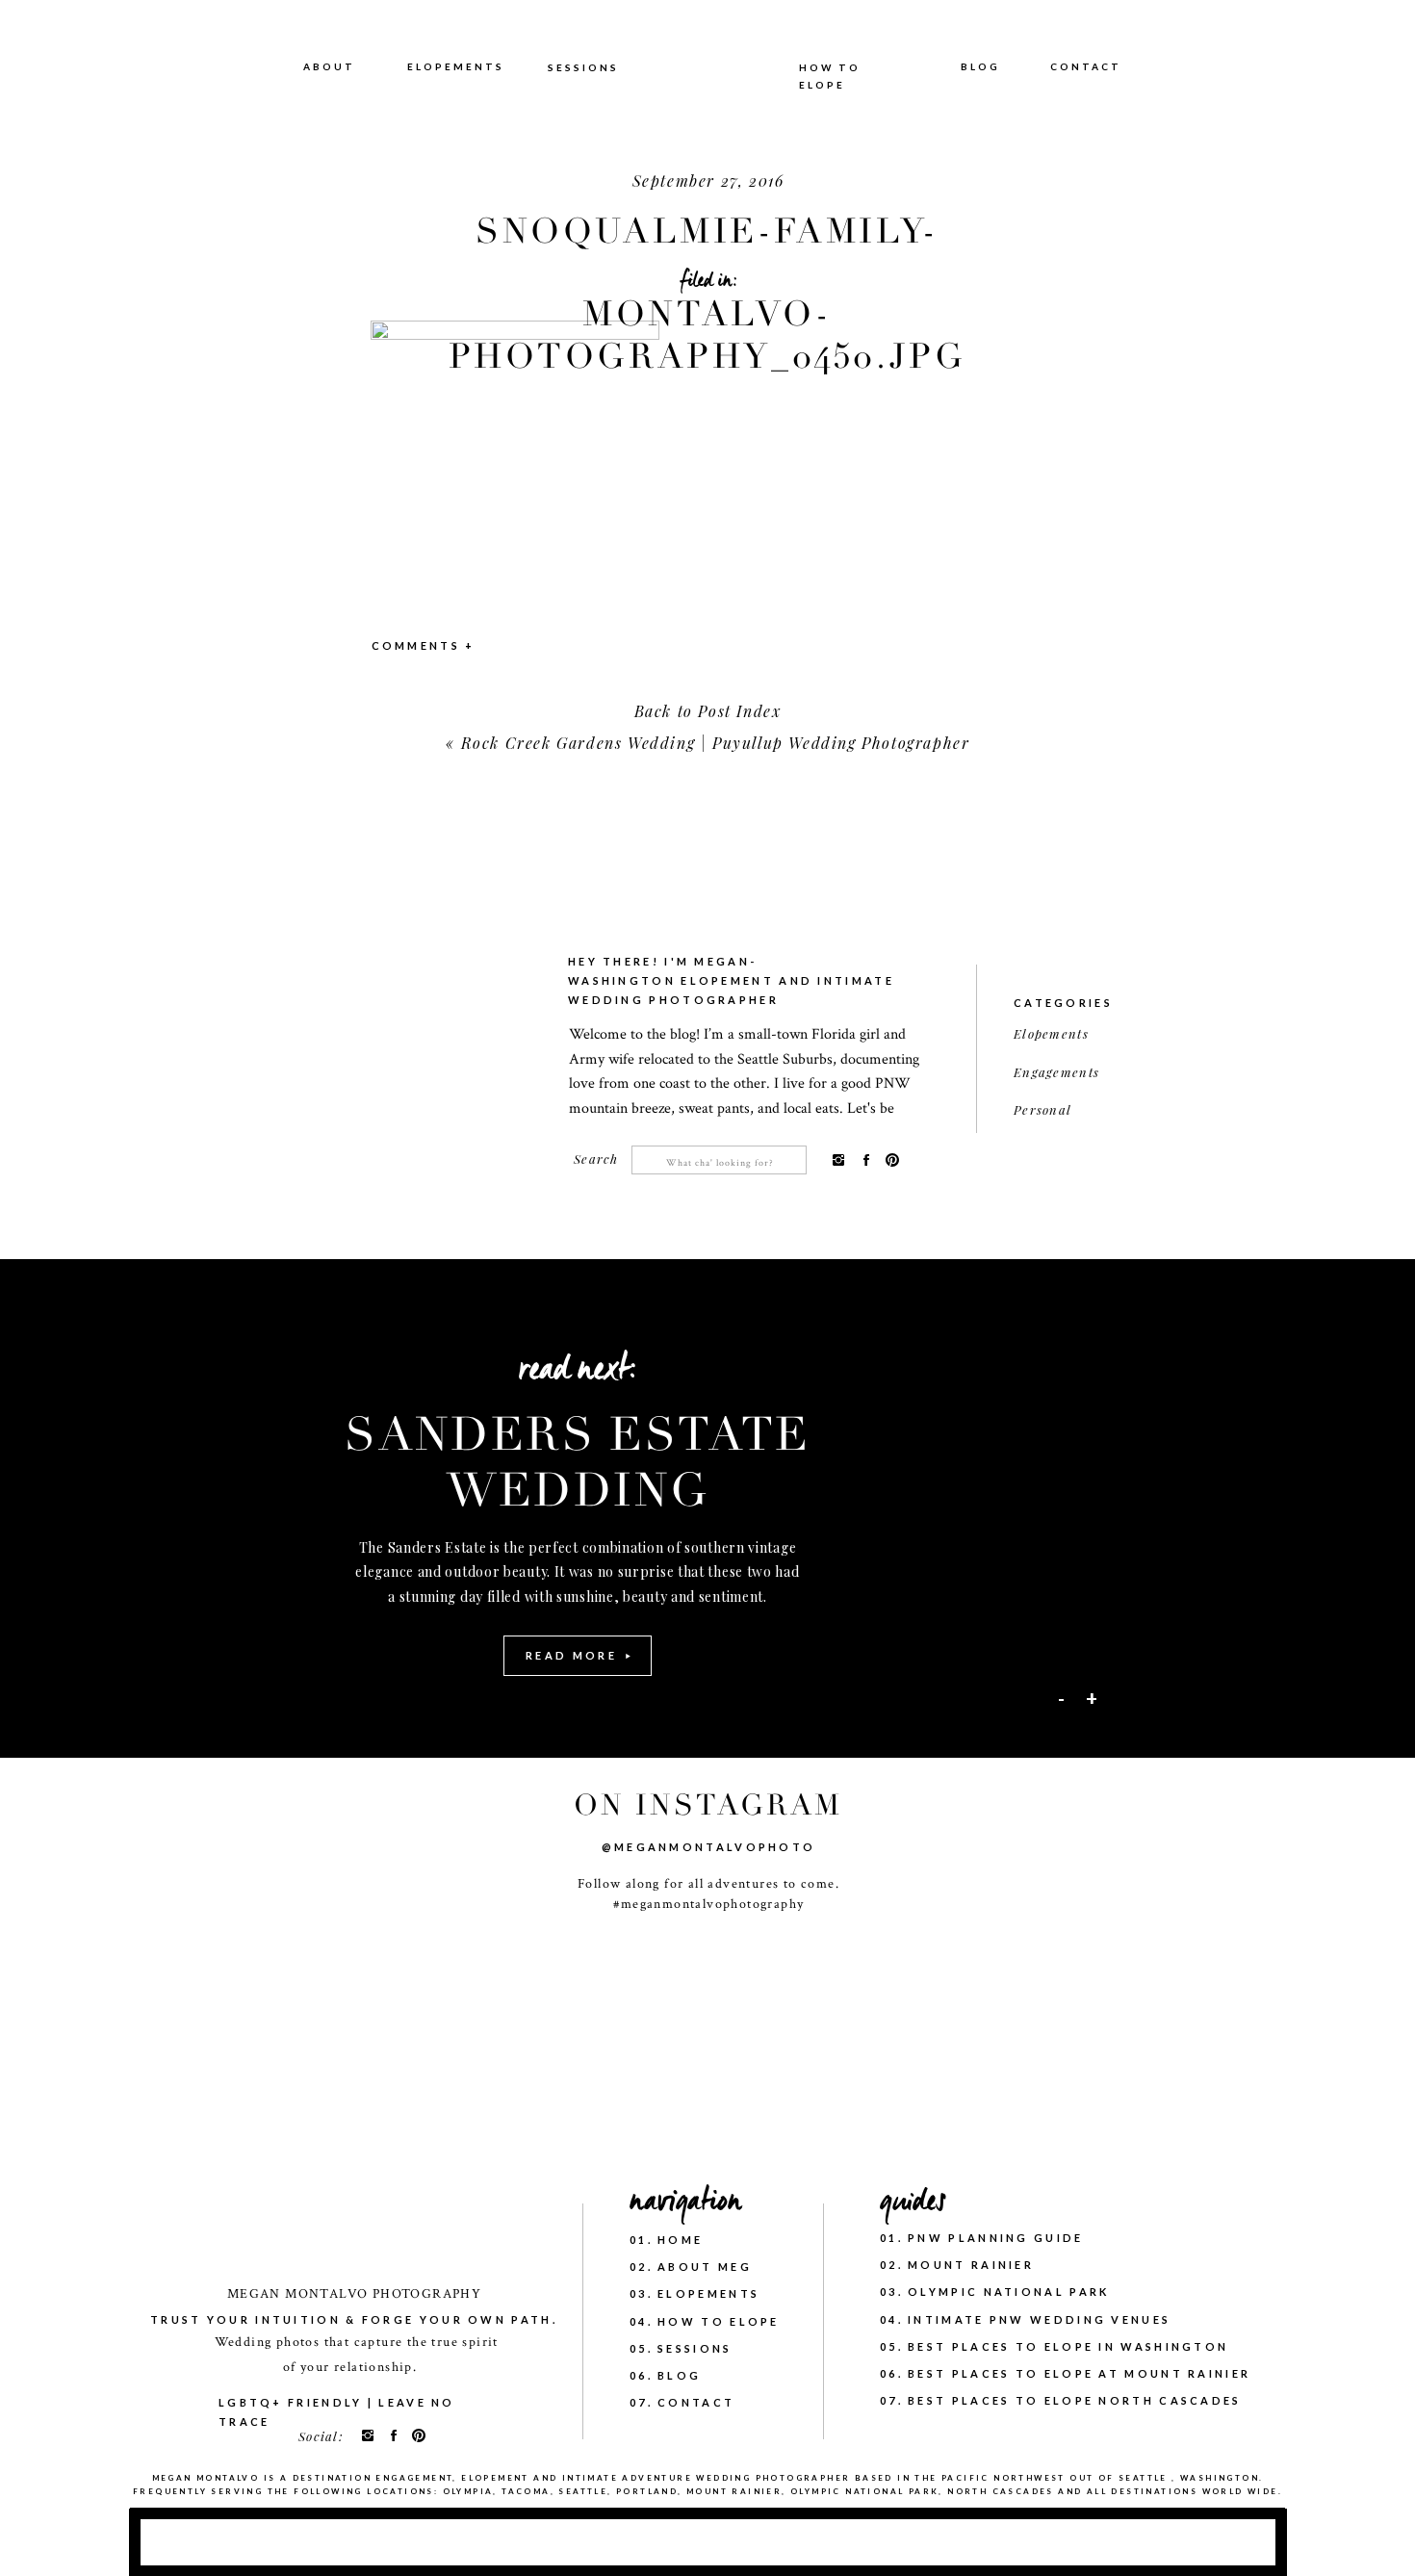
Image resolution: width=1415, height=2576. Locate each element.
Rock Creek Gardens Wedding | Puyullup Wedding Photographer (716, 743)
